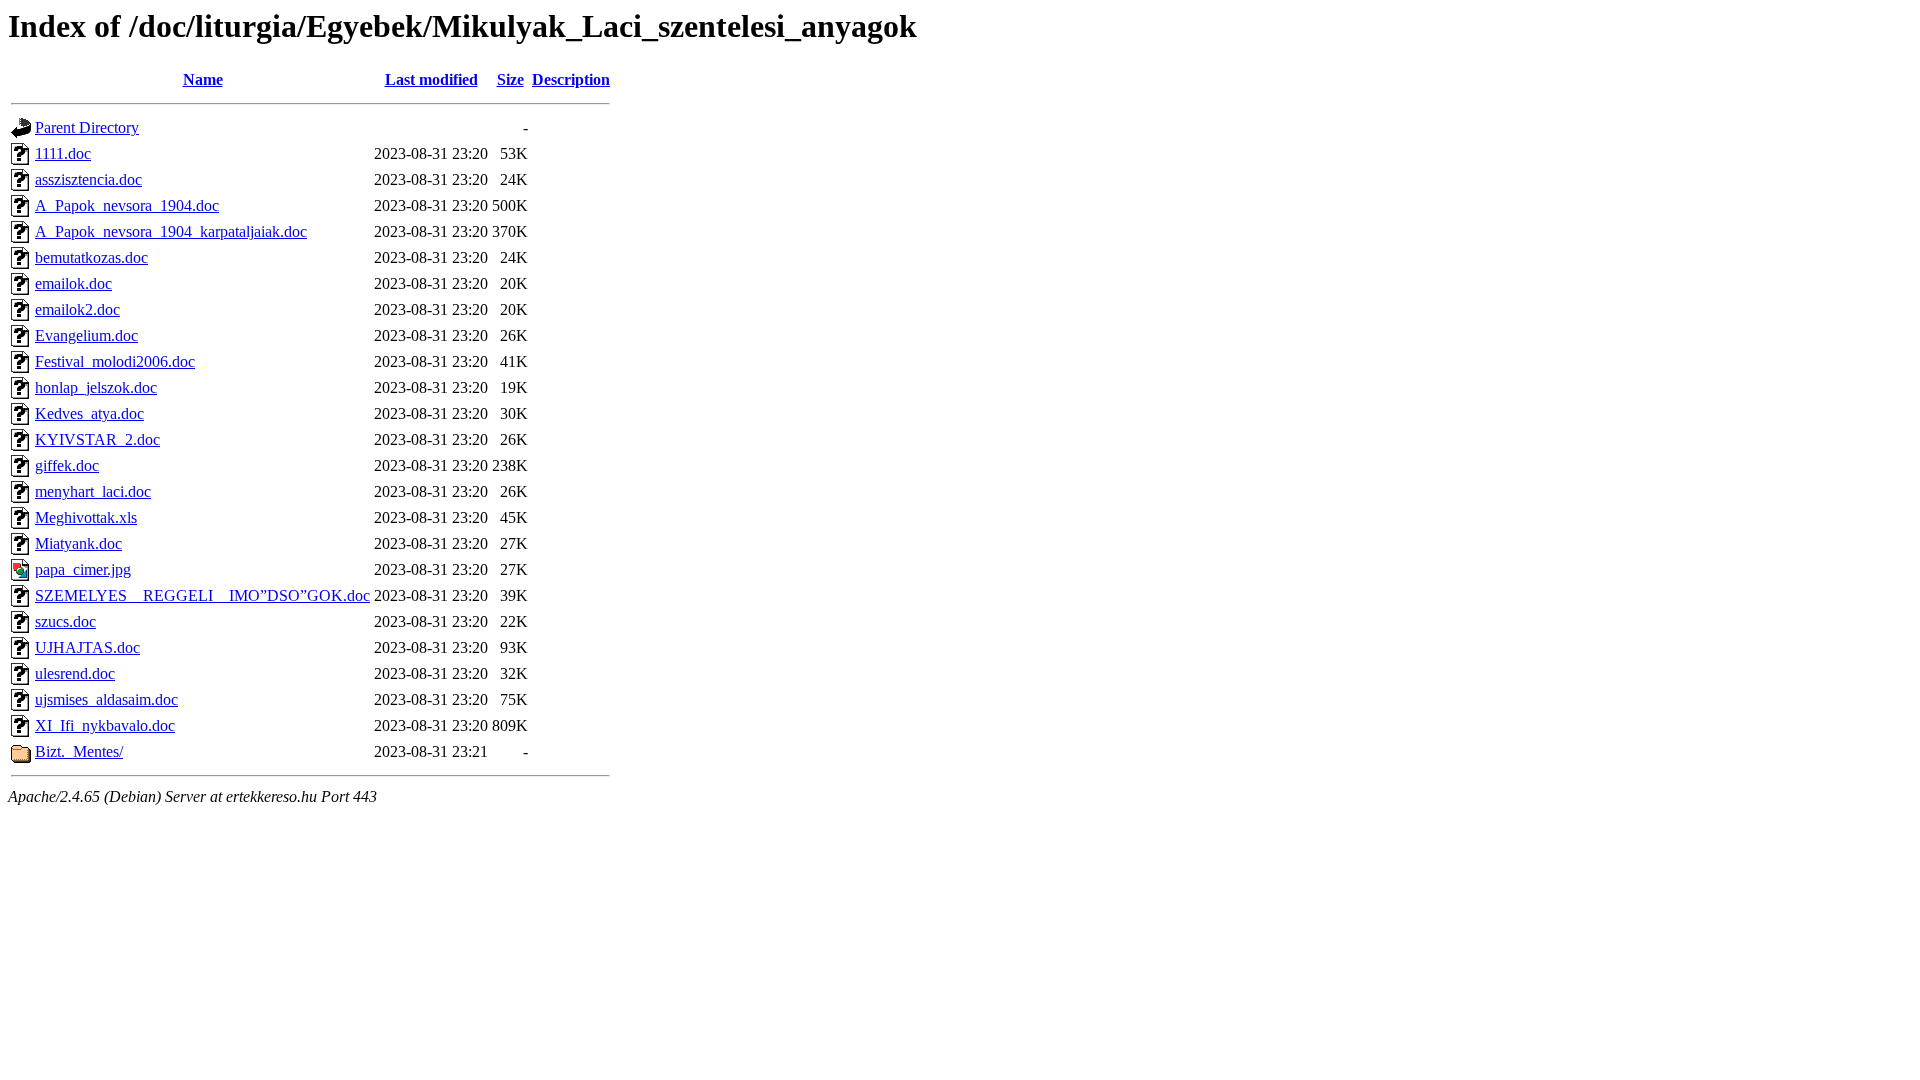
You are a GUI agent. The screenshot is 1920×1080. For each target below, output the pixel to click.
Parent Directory (87, 127)
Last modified (431, 79)
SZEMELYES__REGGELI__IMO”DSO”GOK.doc (202, 595)
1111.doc (63, 153)
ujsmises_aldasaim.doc (106, 699)
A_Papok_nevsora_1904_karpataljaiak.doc (171, 231)
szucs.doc (65, 621)
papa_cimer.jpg (83, 569)
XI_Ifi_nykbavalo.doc (105, 725)
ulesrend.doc (75, 673)
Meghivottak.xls (86, 517)
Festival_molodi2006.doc (115, 361)
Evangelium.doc (86, 335)
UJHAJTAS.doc (87, 647)
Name (203, 79)
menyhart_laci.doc (93, 491)
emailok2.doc (77, 309)
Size (510, 79)
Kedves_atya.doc (89, 413)
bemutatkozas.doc (91, 257)
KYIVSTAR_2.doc (97, 439)
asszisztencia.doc (88, 179)
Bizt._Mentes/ (79, 751)
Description (571, 79)
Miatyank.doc (78, 543)
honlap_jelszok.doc (96, 387)
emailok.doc (73, 283)
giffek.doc (67, 465)
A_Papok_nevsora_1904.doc (127, 205)
